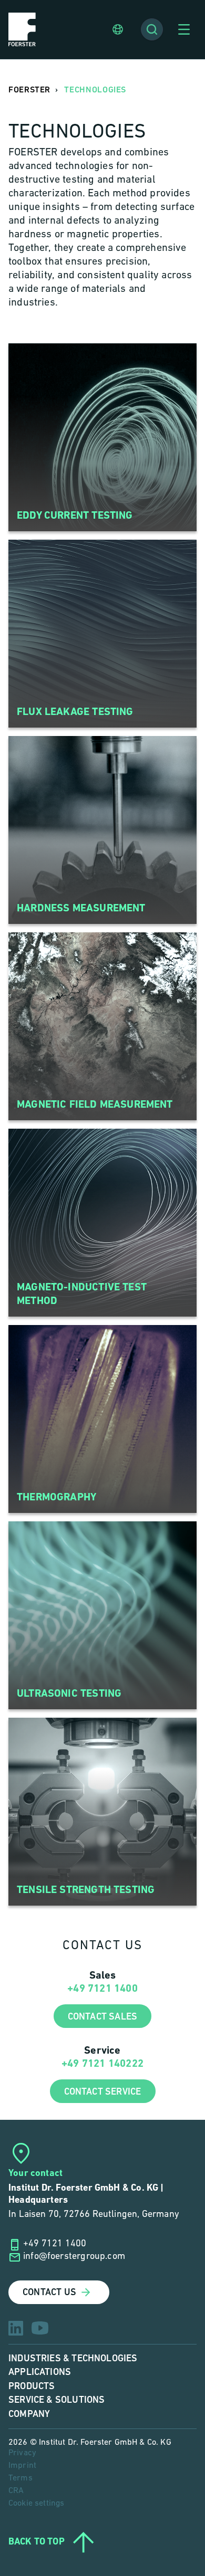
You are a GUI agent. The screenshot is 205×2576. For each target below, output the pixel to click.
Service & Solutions (57, 2400)
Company (29, 2414)
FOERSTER (29, 90)
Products (32, 2386)
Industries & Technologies (73, 2358)
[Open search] (152, 29)
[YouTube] (40, 2328)
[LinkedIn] (16, 2328)
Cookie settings (36, 2504)
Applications (40, 2372)
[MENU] (184, 29)
